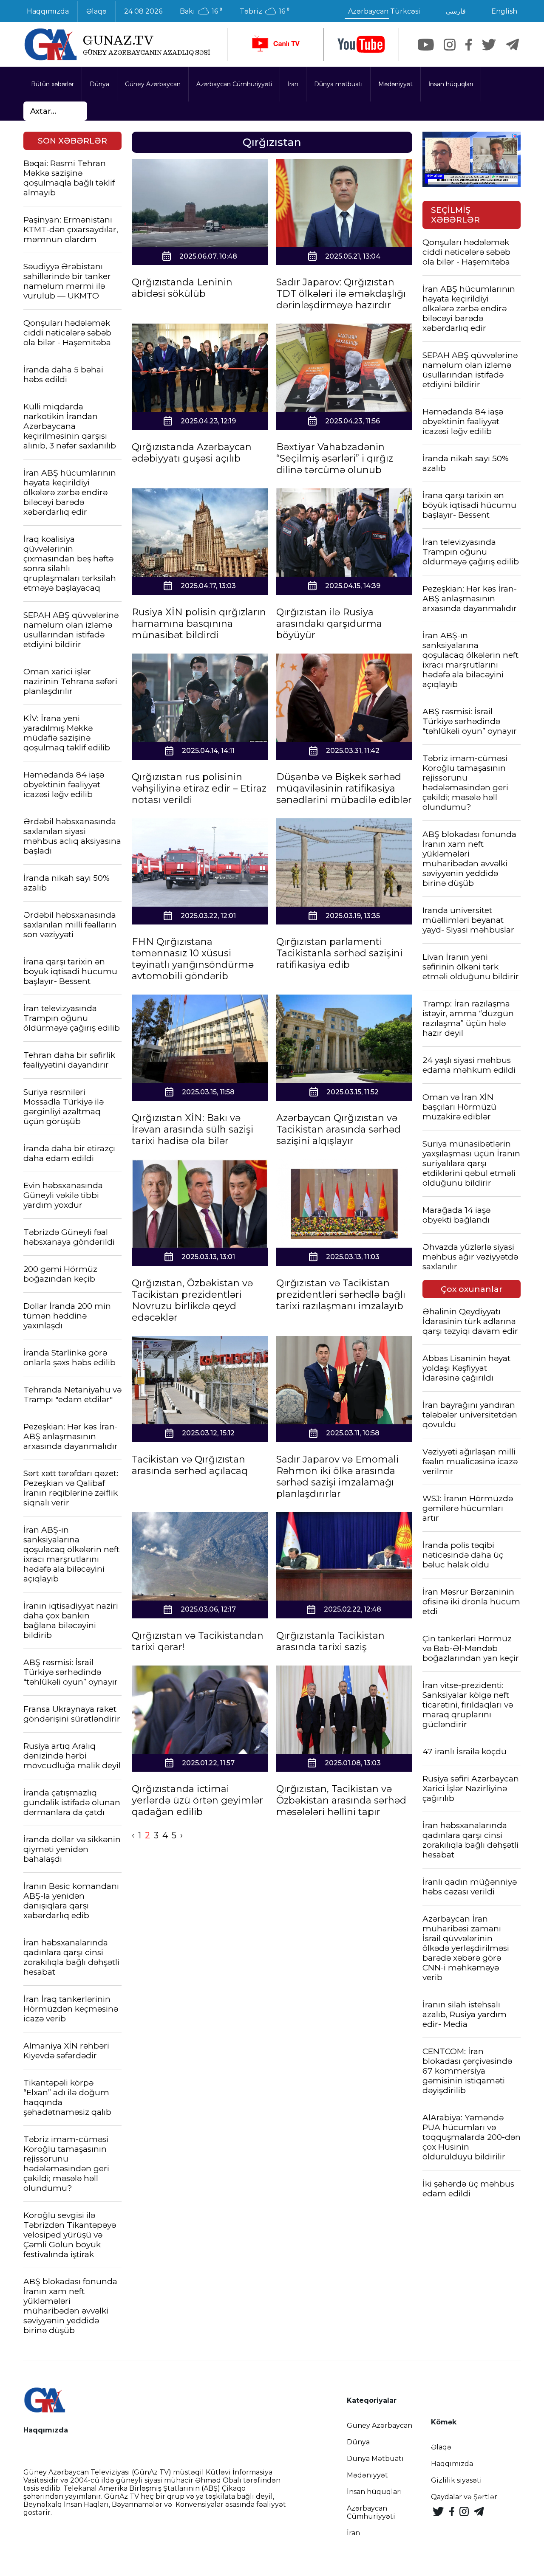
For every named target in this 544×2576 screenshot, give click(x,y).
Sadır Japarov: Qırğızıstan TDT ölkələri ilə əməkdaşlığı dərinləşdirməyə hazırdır (341, 294)
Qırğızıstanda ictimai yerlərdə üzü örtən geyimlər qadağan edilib (197, 1800)
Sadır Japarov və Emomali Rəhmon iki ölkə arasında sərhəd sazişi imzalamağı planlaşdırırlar (337, 1477)
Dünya (99, 84)
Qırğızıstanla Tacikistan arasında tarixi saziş (330, 1641)
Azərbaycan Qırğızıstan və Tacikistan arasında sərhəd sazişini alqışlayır (339, 1129)
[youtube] (361, 44)
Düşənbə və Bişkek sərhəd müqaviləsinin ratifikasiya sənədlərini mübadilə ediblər (344, 788)
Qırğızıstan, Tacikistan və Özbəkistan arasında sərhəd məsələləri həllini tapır (341, 1800)
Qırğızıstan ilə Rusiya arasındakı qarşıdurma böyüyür (329, 624)
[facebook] (469, 45)
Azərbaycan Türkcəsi (384, 11)
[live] (275, 44)
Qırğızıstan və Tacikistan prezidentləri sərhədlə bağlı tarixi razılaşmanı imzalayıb (341, 1295)
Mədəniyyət (395, 84)
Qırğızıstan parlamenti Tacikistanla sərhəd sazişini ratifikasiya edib (339, 953)
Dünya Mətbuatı (375, 2459)
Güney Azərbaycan (153, 84)
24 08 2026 (143, 11)
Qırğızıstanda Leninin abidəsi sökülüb (182, 288)
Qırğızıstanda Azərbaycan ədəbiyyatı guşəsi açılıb (192, 453)
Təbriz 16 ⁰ (265, 11)
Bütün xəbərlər (52, 84)
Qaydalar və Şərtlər (464, 2497)
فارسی (456, 11)
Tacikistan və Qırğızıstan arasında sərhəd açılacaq (190, 1465)
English (504, 11)
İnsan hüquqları (451, 84)
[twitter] (489, 45)
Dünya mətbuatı (338, 84)
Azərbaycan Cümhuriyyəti (234, 84)
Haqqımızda (48, 11)
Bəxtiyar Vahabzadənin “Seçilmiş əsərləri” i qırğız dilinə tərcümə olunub (335, 458)
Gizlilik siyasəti (456, 2480)
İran (293, 84)
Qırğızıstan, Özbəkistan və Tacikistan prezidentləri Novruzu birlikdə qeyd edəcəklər (192, 1300)
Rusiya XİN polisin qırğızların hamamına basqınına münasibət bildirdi (199, 624)
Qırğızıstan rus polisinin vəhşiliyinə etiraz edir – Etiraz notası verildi (199, 788)
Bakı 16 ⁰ (201, 11)
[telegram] (513, 45)
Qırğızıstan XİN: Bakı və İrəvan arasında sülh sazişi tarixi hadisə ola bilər (193, 1129)
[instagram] (450, 45)
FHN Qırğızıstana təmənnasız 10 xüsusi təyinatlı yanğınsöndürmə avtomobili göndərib (193, 959)
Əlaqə (96, 11)
